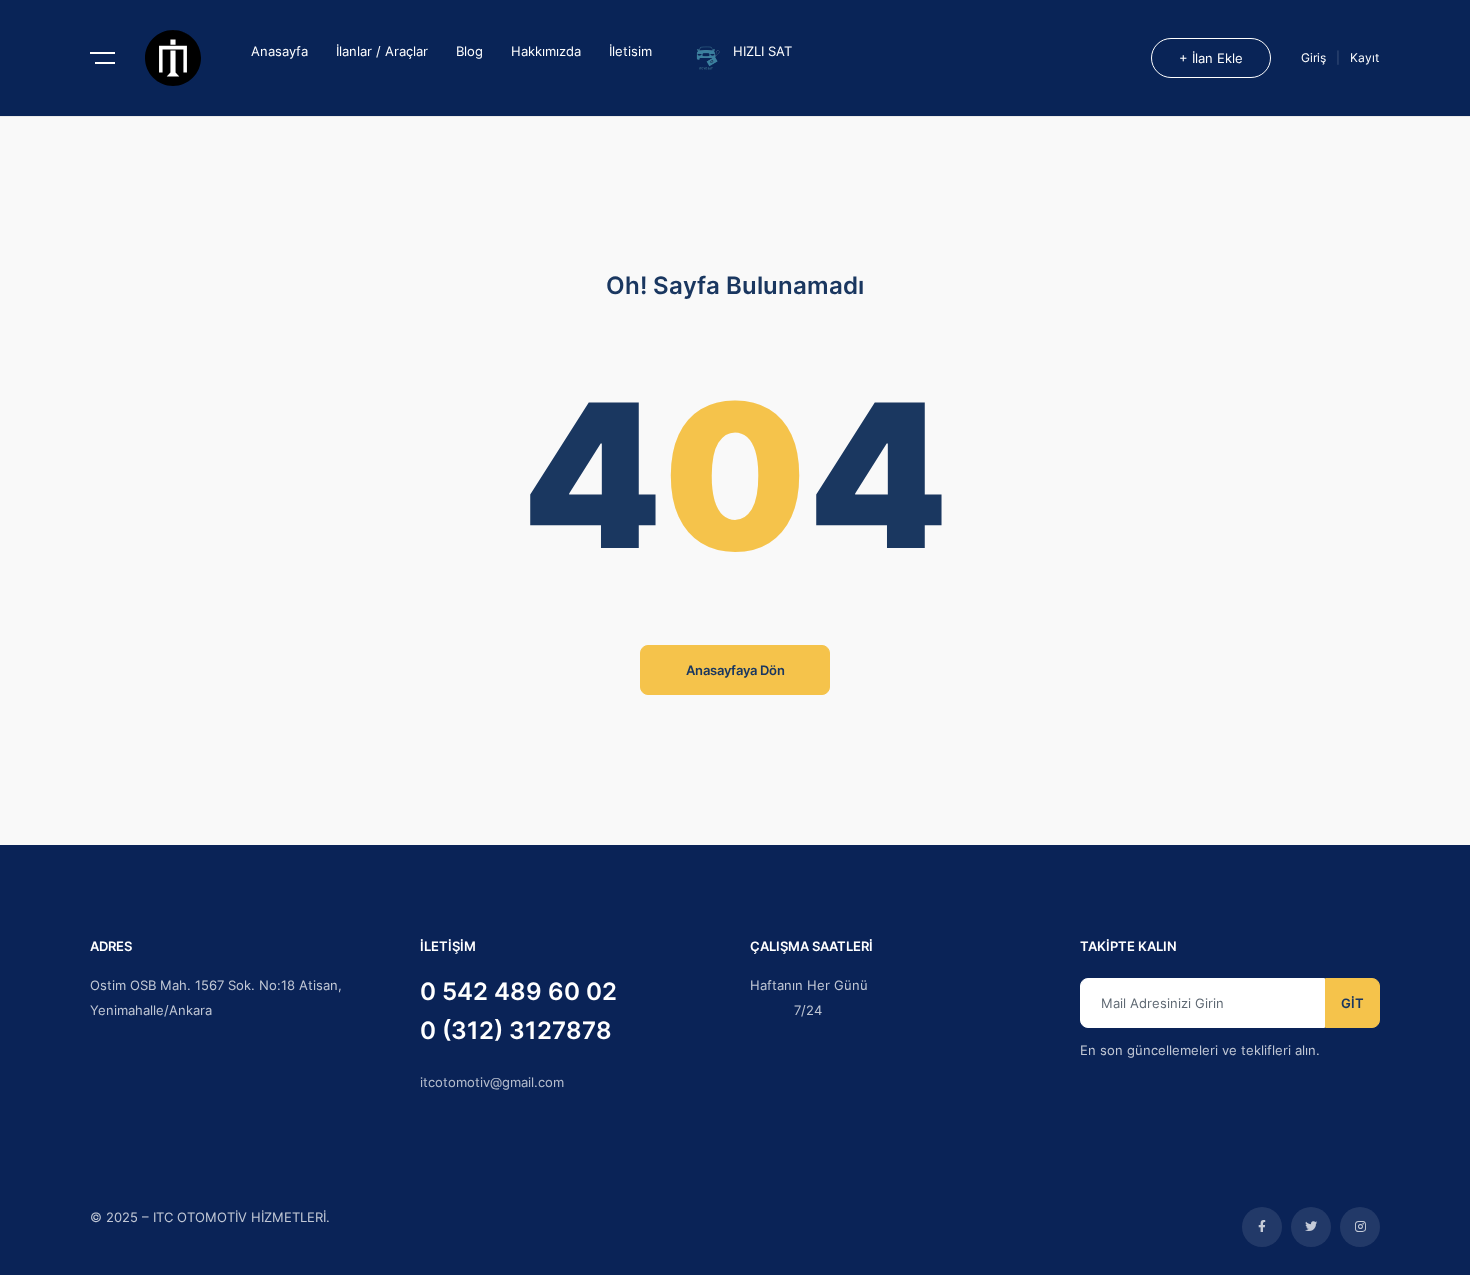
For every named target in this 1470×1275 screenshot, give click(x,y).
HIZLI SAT (762, 51)
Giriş (1315, 57)
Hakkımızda (546, 51)
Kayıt (1364, 57)
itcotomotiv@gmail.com (492, 1082)
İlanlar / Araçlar (382, 51)
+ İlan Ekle (1211, 58)
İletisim (630, 51)
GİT (1352, 1003)
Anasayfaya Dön (735, 670)
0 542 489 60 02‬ (518, 991)
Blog (469, 51)
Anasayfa (279, 51)
